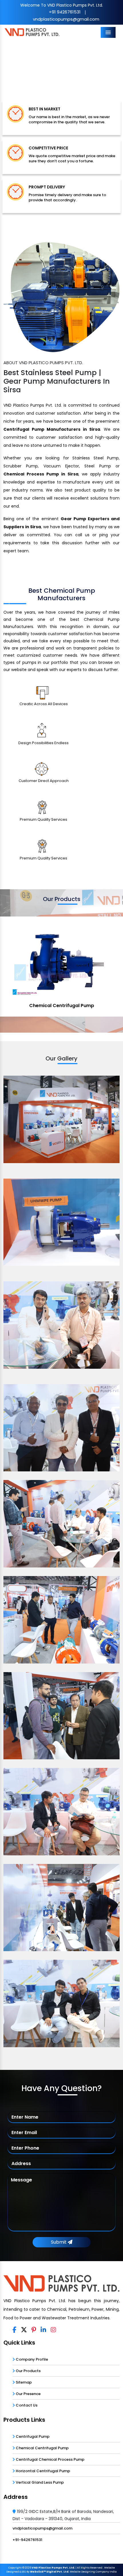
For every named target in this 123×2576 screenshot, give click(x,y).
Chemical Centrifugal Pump (42, 2448)
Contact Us (26, 2405)
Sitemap (23, 2382)
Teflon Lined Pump (61, 1006)
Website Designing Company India (93, 2572)
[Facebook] (14, 2330)
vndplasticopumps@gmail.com (66, 19)
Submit (59, 2242)
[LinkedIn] (43, 2330)
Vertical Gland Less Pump (39, 2482)
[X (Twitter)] (24, 2330)
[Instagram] (53, 2330)
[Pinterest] (34, 2330)
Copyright (15, 2568)
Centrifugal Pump (32, 2436)
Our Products (28, 2371)
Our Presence (28, 2394)
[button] (9, 66)
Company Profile (31, 2359)
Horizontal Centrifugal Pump (42, 2471)
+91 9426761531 (65, 12)
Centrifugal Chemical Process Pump (50, 2459)
